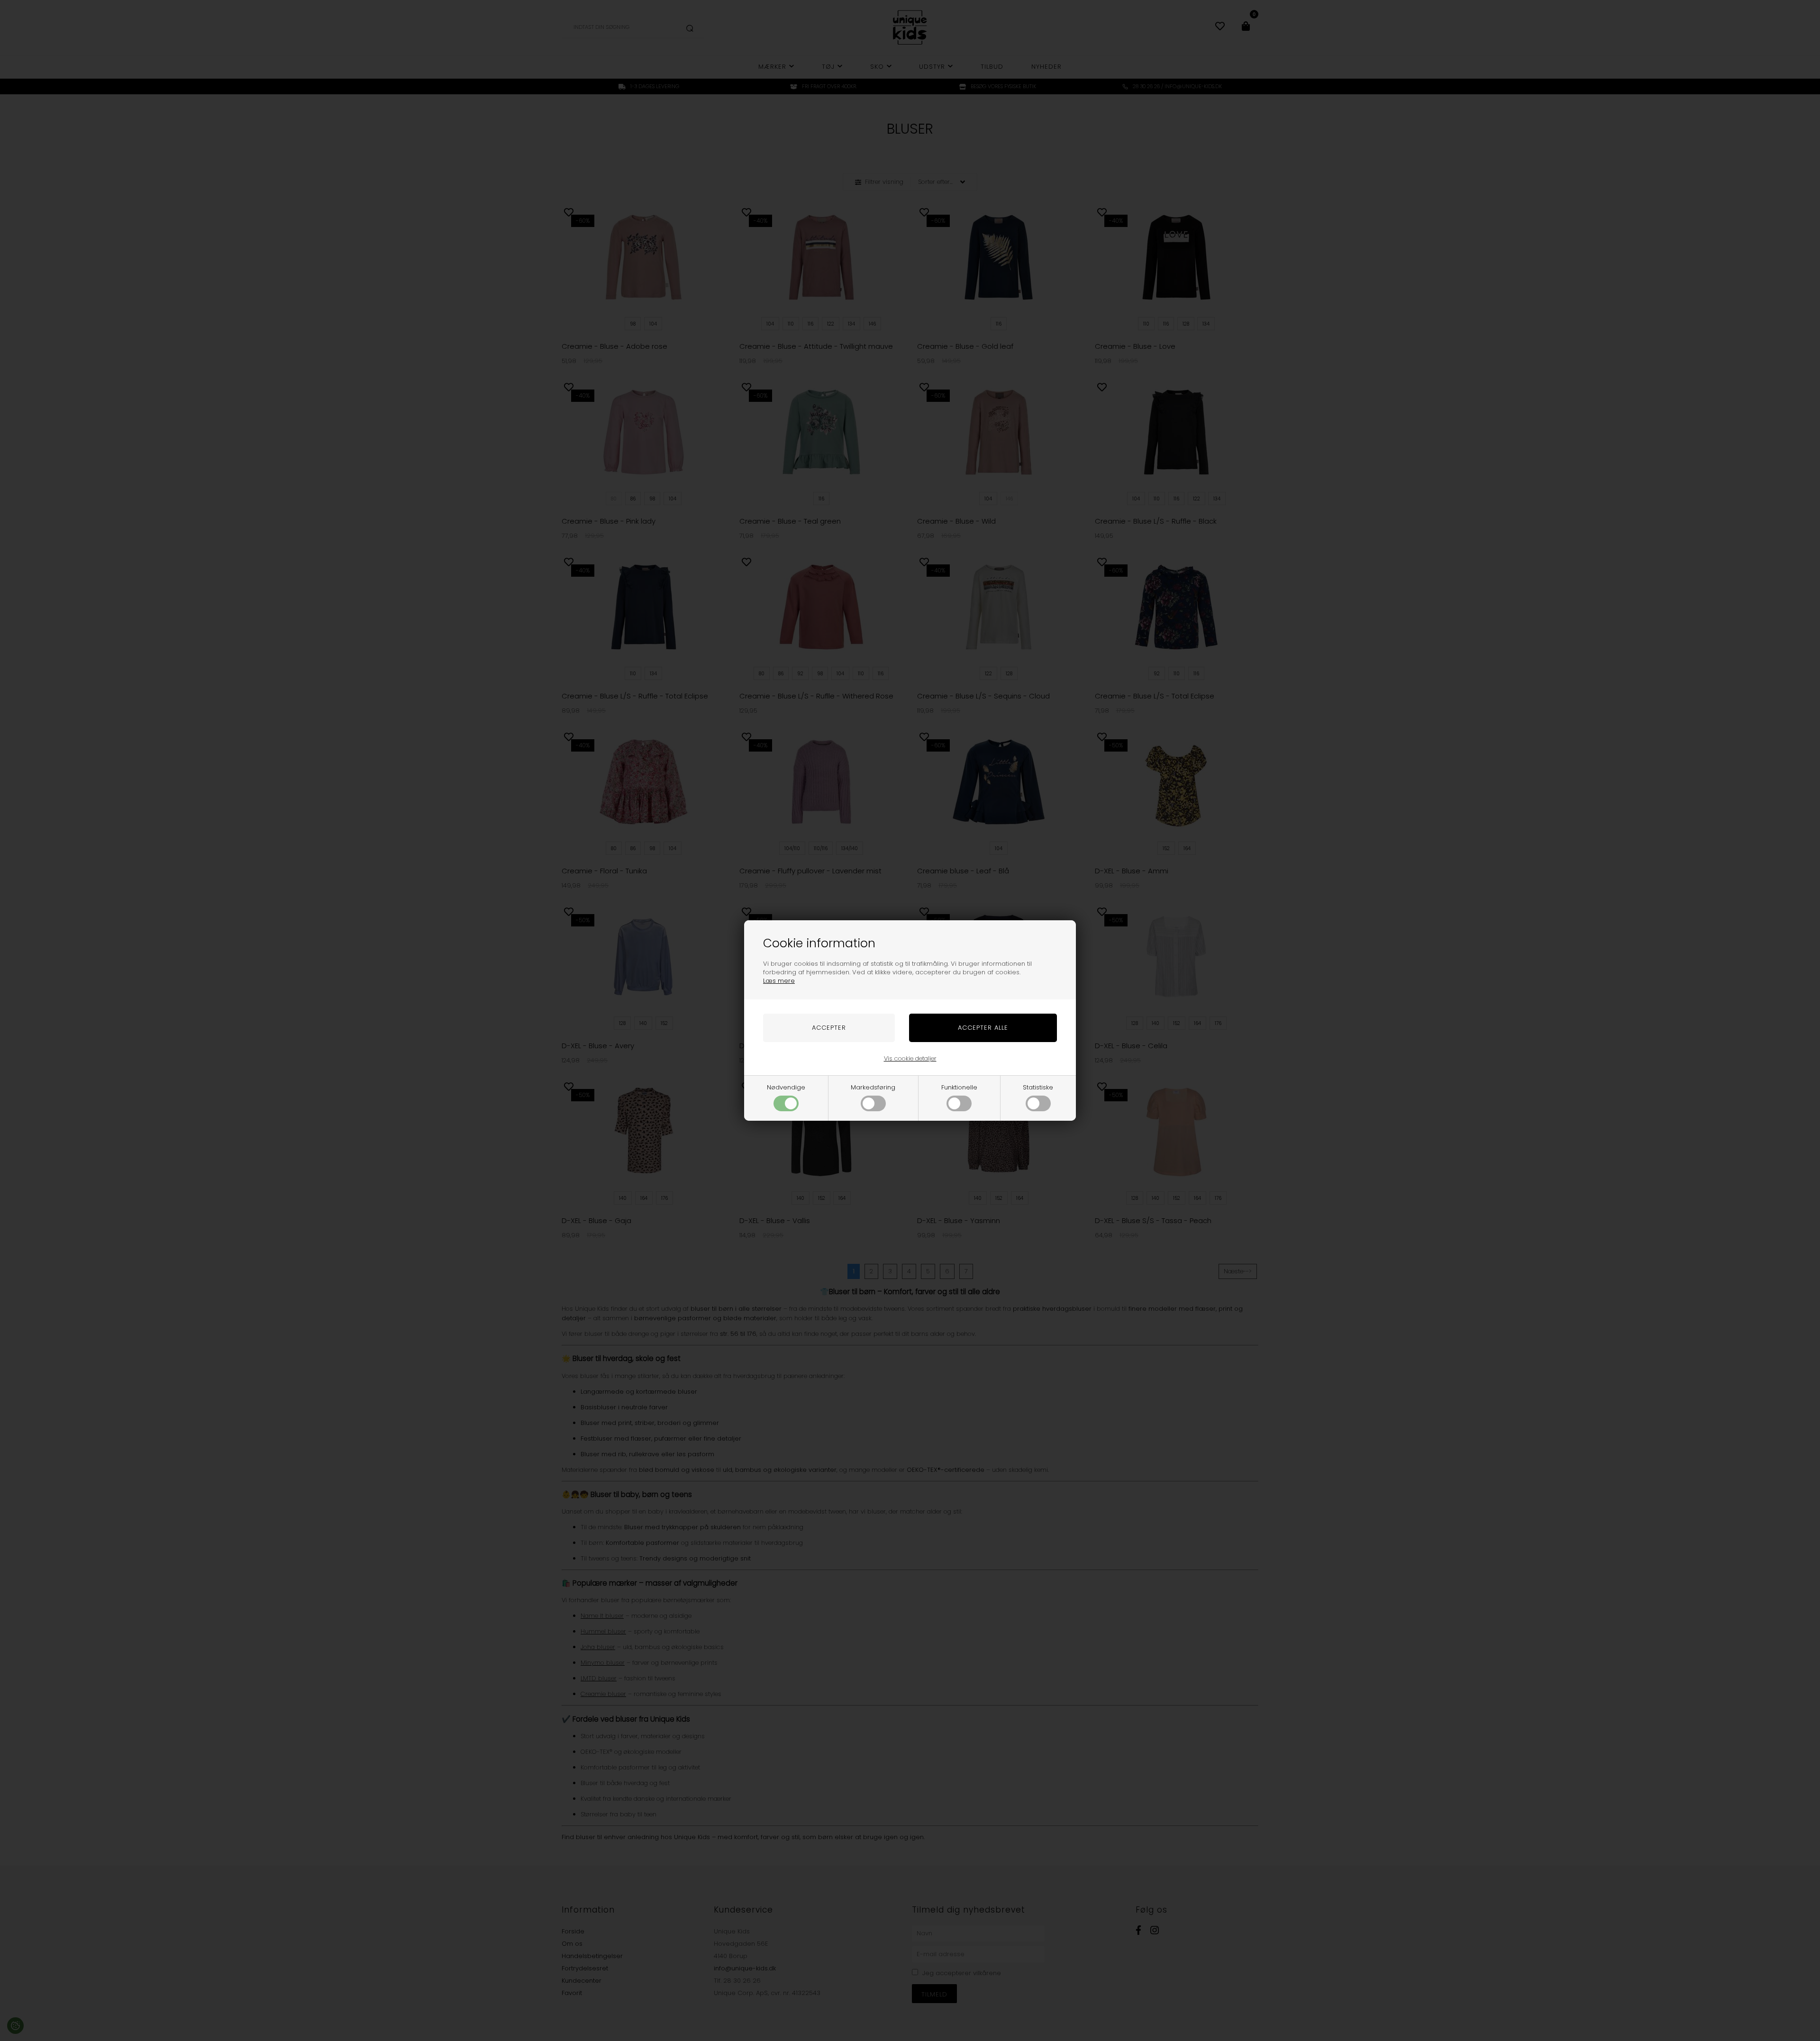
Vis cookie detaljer (910, 1058)
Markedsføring (873, 1087)
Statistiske (1038, 1087)
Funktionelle (959, 1087)
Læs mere (779, 981)
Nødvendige (786, 1087)
